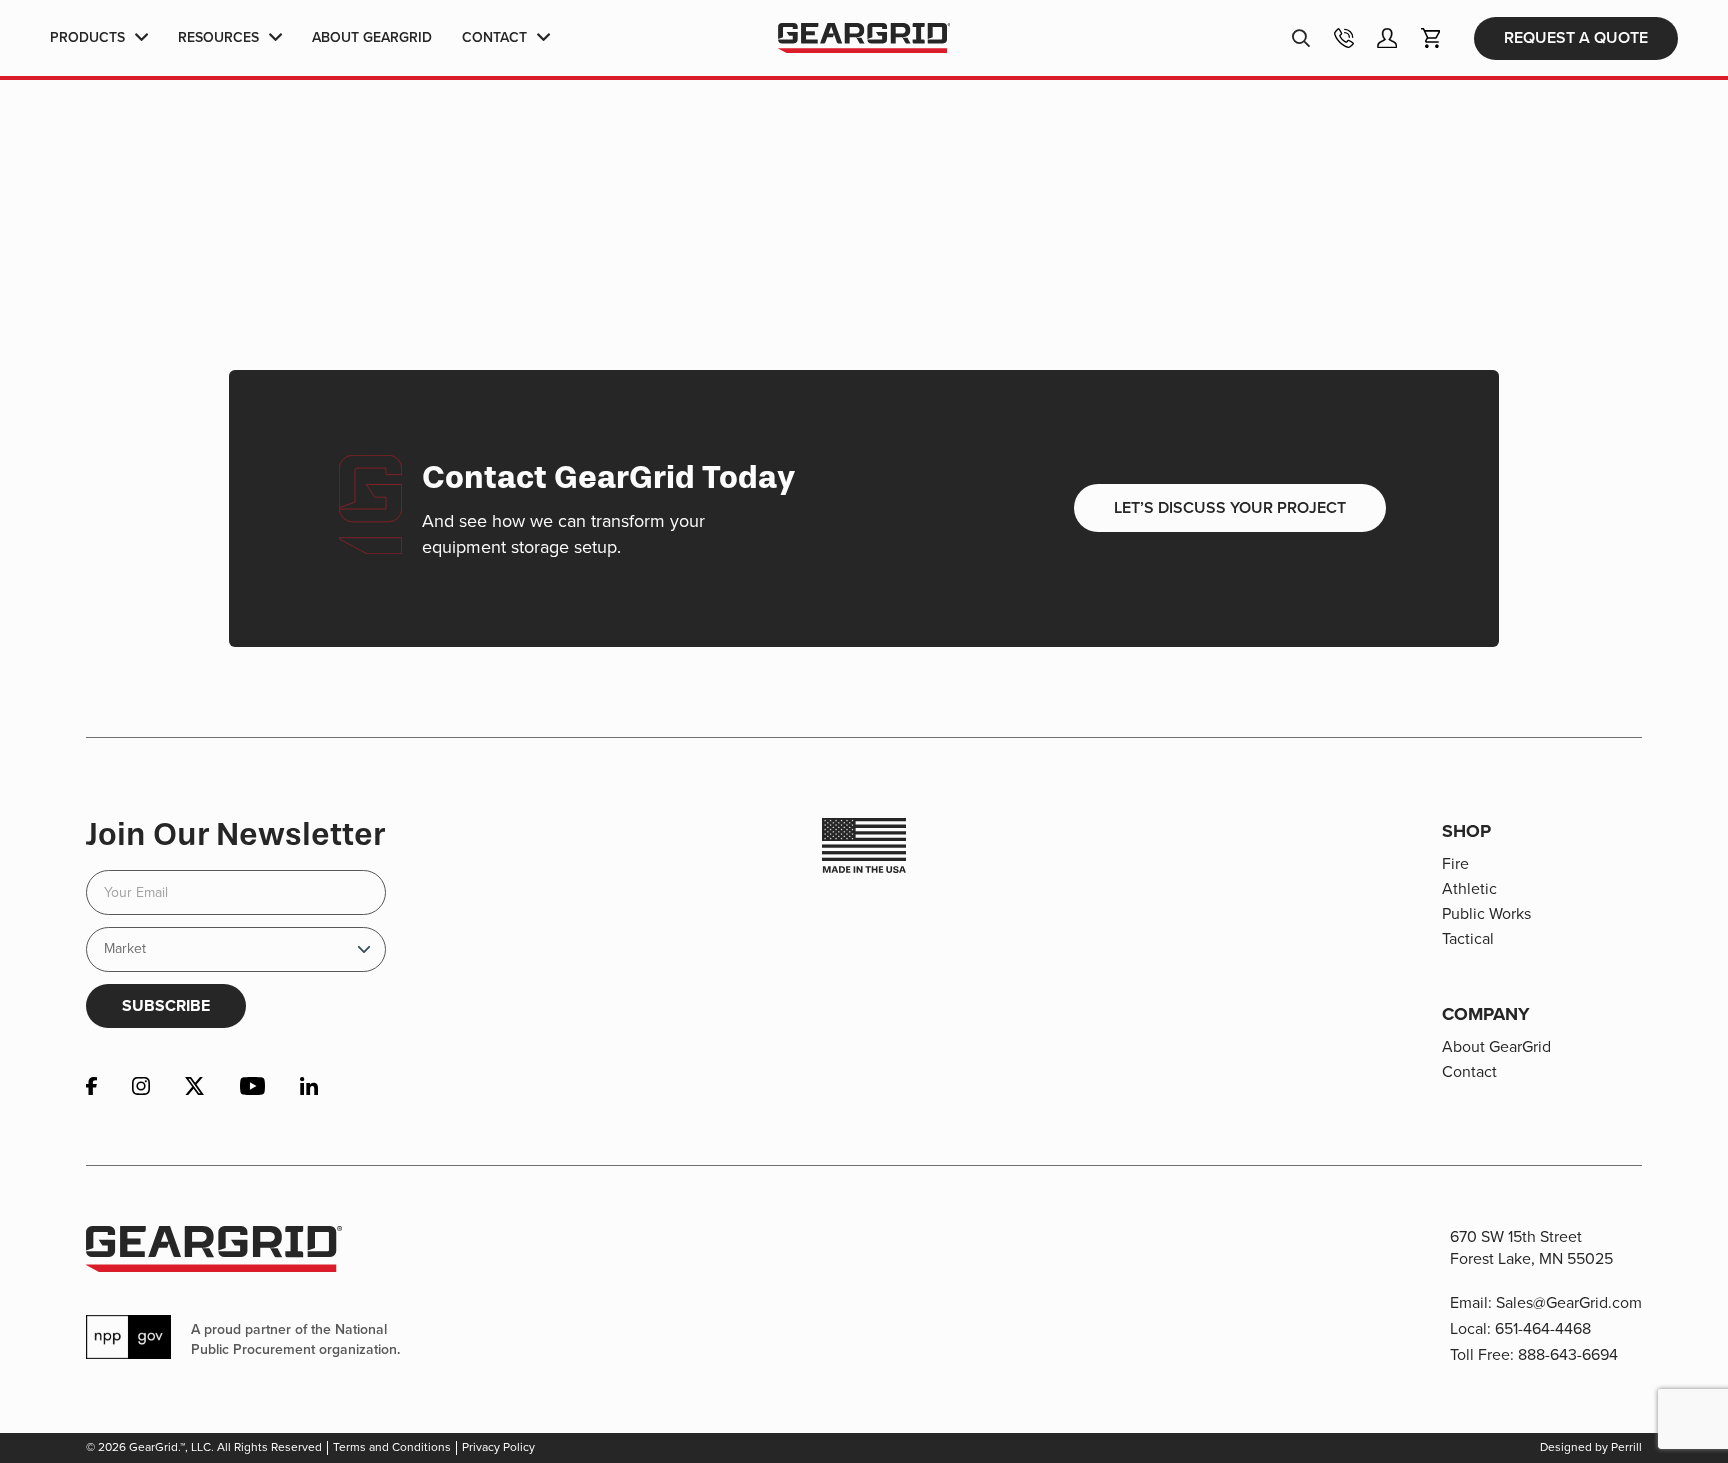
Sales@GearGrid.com (1569, 1302)
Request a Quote (1576, 37)
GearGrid (863, 38)
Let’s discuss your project (1230, 507)
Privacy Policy (498, 1447)
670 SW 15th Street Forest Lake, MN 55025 (1531, 1247)
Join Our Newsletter (235, 834)
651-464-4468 (1543, 1328)
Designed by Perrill (1591, 1447)
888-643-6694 (1568, 1354)
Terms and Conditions (392, 1447)
